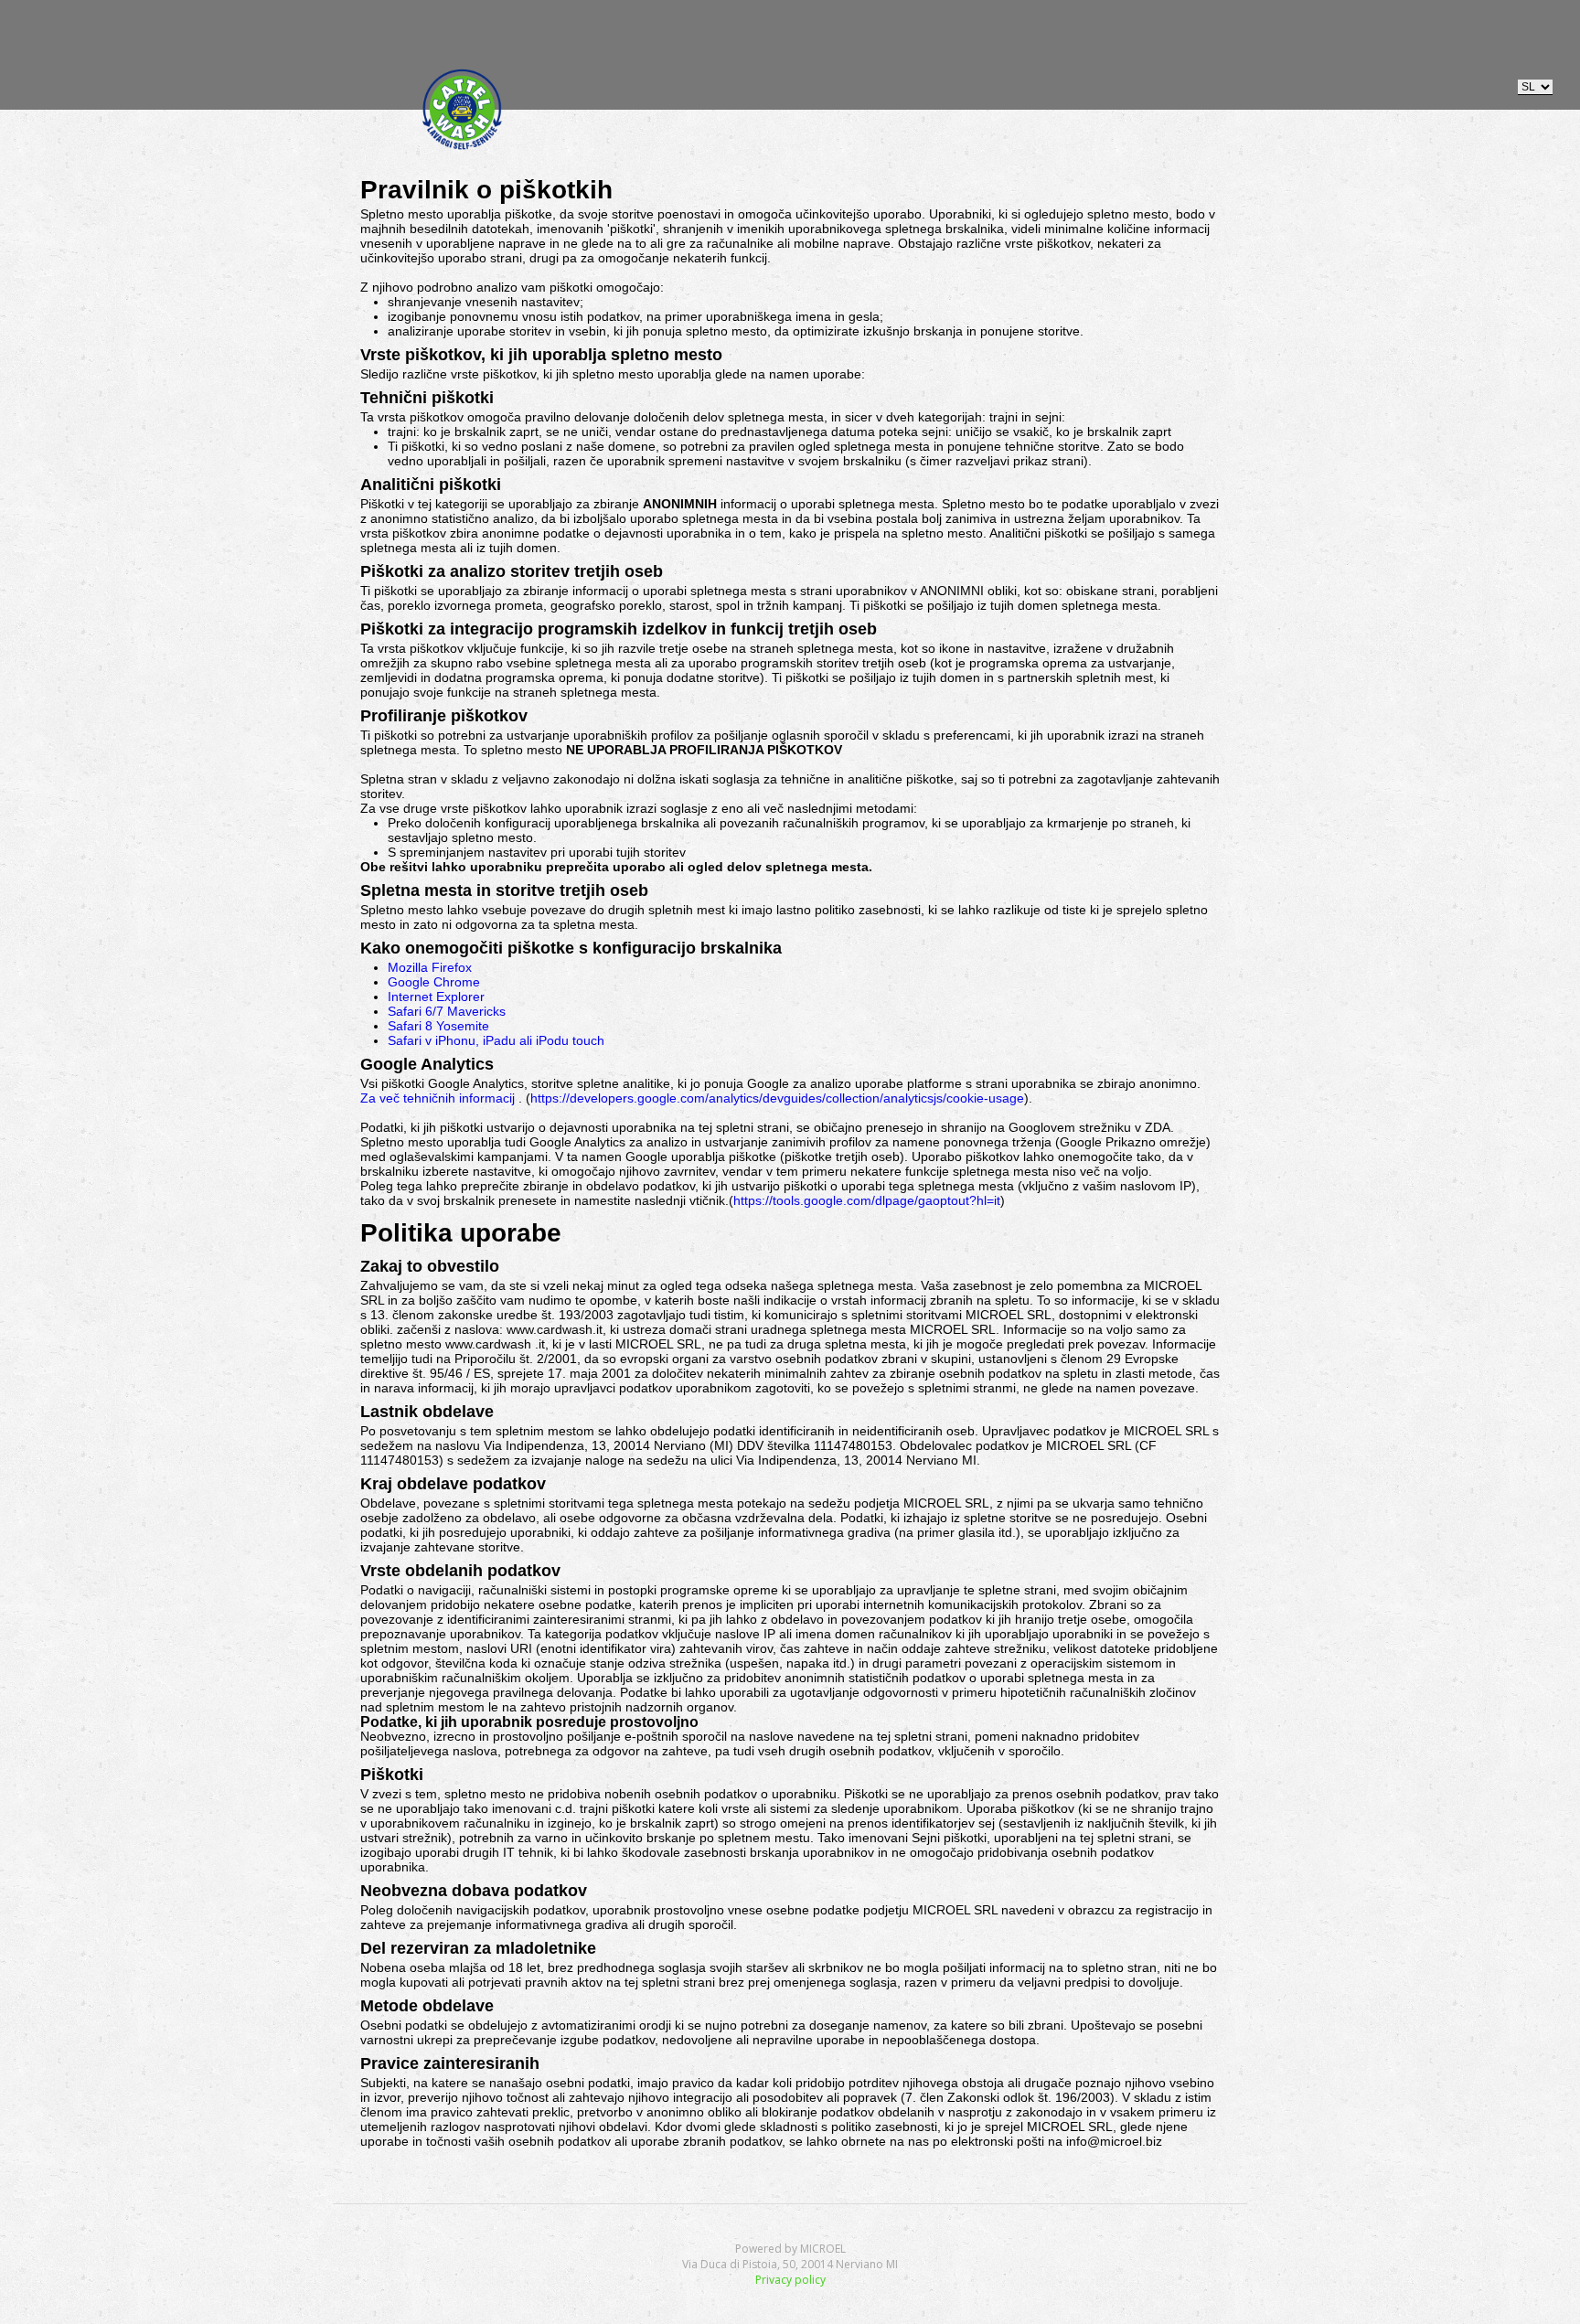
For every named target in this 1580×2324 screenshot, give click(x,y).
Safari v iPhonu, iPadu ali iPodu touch (496, 1040)
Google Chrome (434, 982)
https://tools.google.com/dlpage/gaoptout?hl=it (867, 1200)
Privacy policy (790, 2280)
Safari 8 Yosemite (438, 1026)
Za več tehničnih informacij (438, 1098)
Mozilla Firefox (430, 967)
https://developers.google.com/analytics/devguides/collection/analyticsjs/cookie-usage (777, 1098)
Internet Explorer (436, 997)
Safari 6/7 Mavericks (447, 1011)
